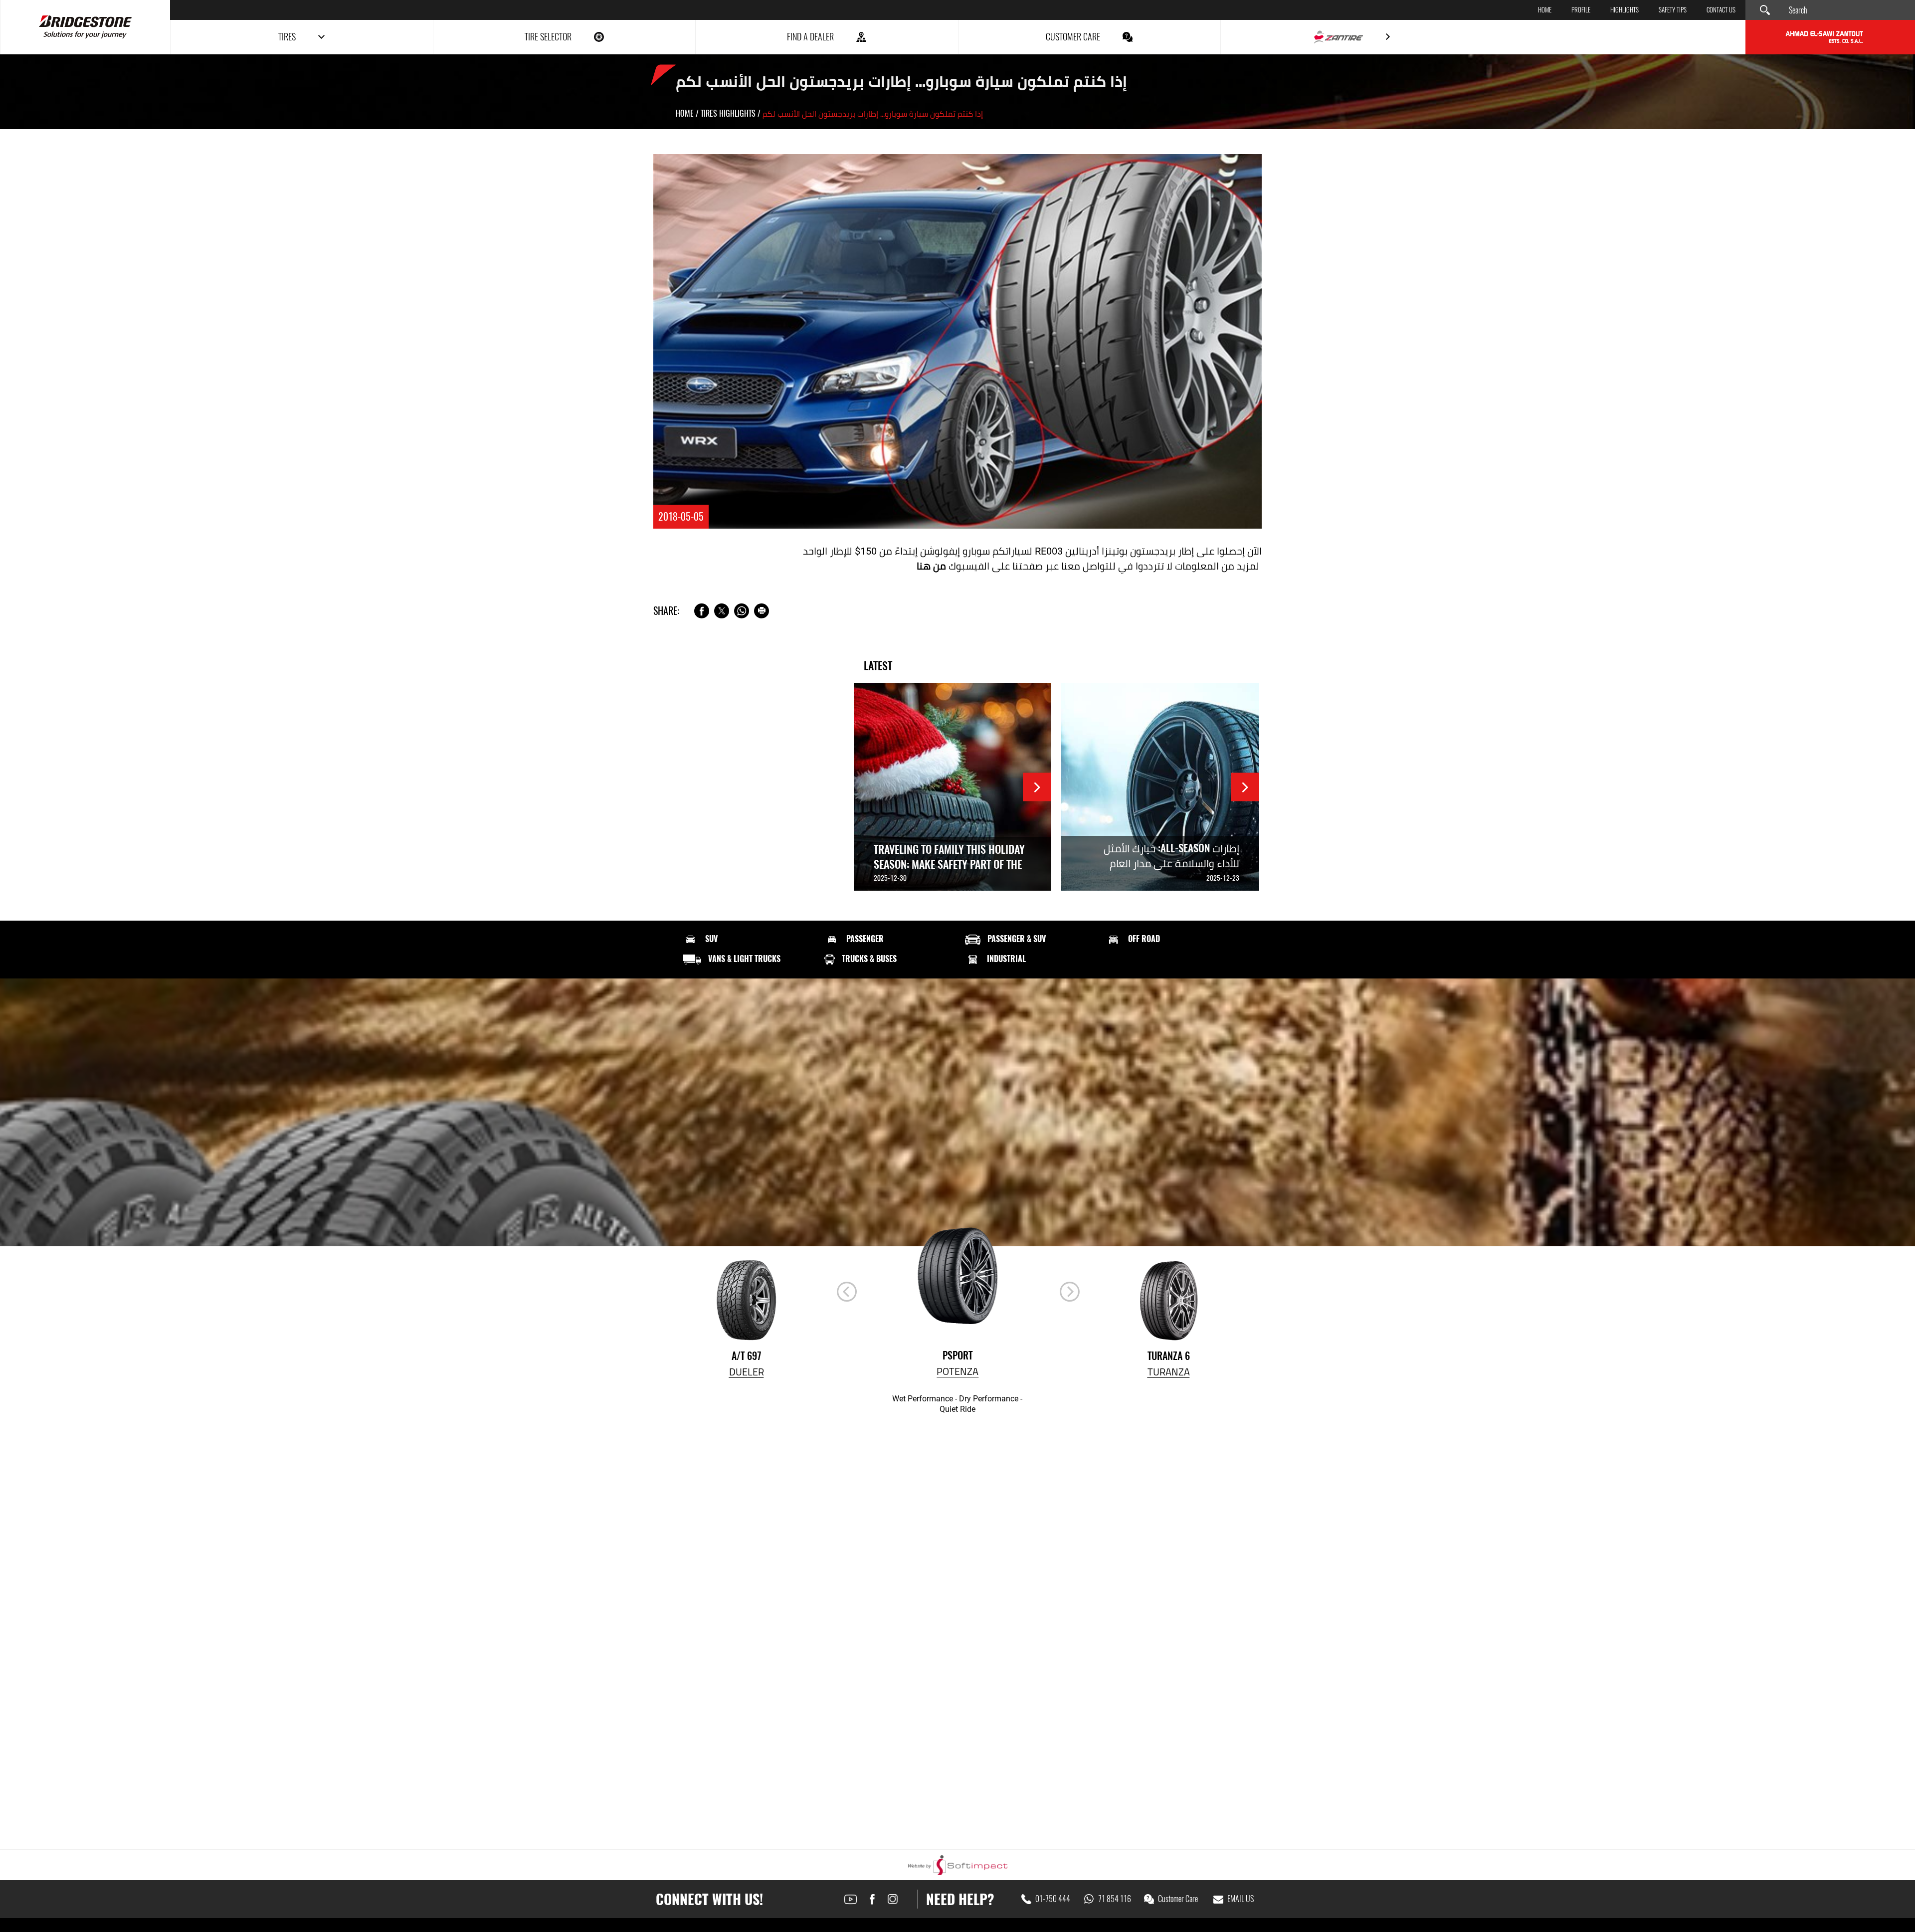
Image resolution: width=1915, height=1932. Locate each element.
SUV (711, 939)
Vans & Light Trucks (744, 959)
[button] (1070, 1292)
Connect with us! (709, 1899)
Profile (1581, 10)
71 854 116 (1115, 1899)
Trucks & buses (869, 959)
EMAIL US (1241, 1899)
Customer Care (1178, 1899)
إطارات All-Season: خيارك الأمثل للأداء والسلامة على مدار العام (1171, 856)
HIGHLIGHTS (1625, 10)
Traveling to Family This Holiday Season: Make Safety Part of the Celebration (949, 864)
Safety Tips (1673, 10)
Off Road (1144, 939)
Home (1545, 10)
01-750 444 (1053, 1899)
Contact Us (1721, 10)
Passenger (865, 939)
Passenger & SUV (1017, 939)
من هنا (931, 566)
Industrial (1006, 959)
